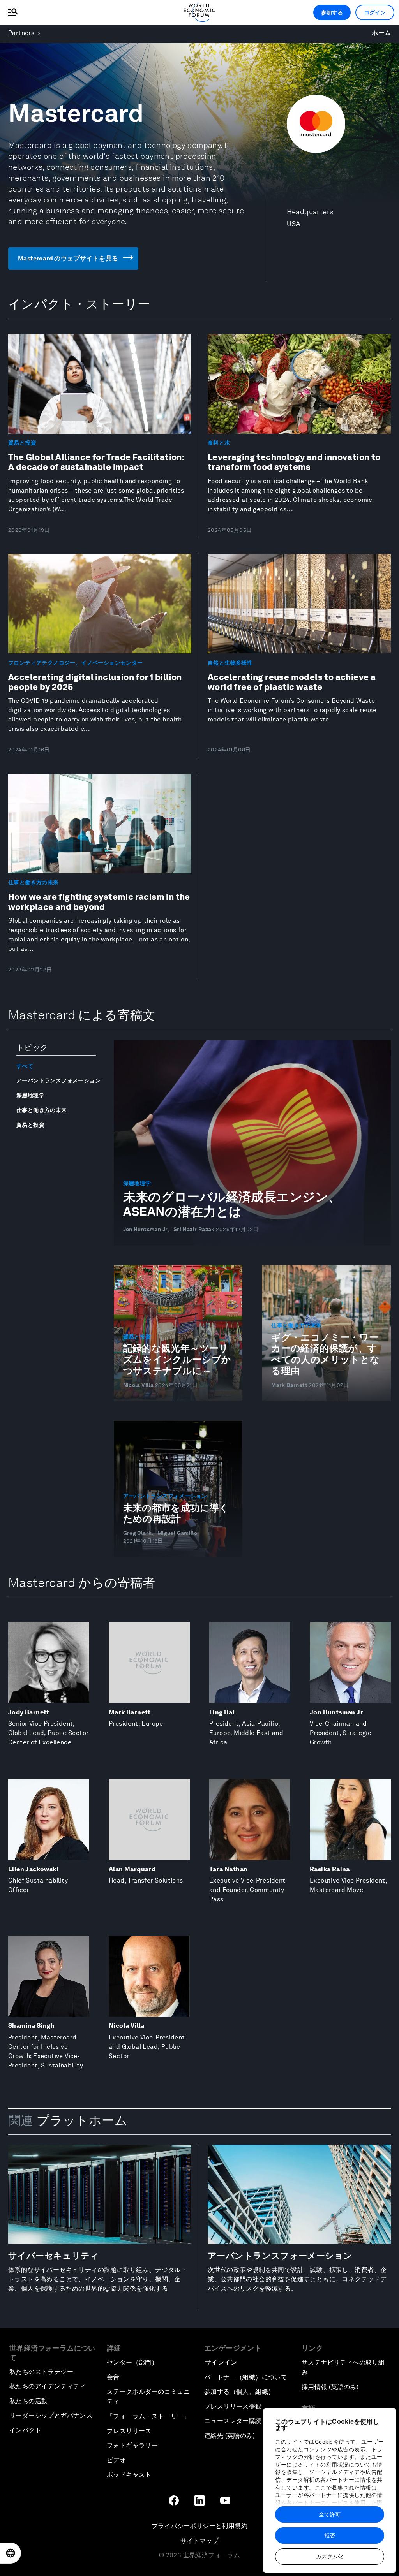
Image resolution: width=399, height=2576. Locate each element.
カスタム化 (330, 2557)
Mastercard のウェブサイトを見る (68, 258)
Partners (21, 33)
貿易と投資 (30, 1125)
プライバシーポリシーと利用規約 (199, 2526)
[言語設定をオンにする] (11, 2553)
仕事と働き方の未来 (42, 1110)
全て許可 (330, 2514)
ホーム (381, 33)
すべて (25, 1066)
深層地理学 (30, 1095)
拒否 (330, 2536)
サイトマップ (199, 2541)
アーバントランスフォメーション (58, 1080)
